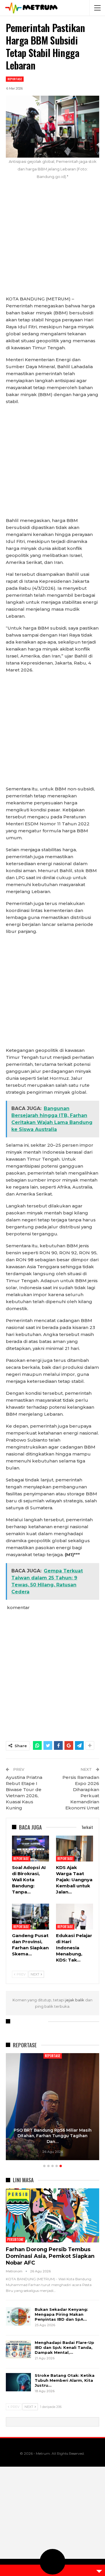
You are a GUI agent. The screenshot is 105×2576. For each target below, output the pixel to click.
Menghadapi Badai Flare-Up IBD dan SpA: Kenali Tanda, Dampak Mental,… (64, 2347)
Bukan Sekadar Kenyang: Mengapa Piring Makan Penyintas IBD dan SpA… (61, 2314)
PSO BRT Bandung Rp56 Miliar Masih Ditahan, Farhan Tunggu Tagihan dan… (53, 2136)
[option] (52, 2108)
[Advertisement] (52, 241)
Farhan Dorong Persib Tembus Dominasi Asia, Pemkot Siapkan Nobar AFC (50, 2256)
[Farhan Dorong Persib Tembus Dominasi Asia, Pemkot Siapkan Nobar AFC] (52, 2215)
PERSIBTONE (15, 2240)
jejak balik (75, 2000)
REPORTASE (15, 79)
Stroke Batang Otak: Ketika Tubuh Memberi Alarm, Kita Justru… (65, 2380)
